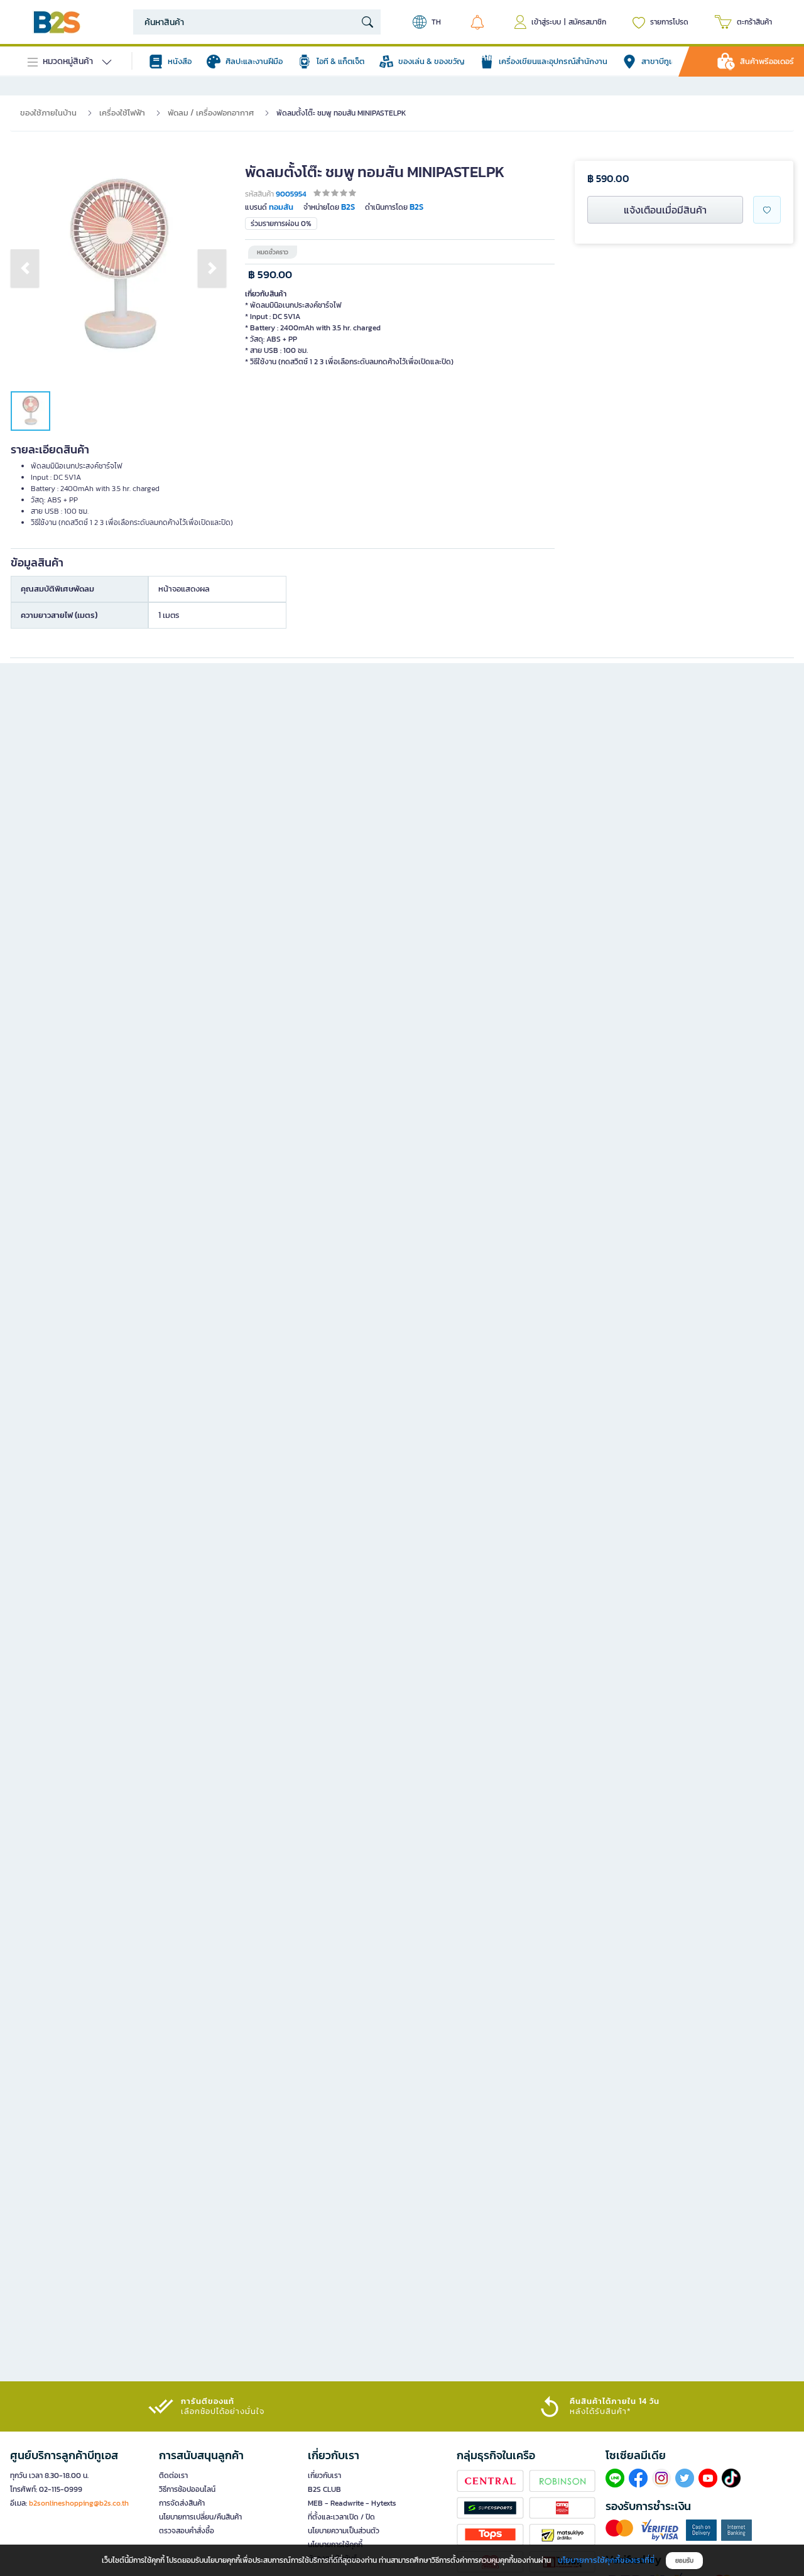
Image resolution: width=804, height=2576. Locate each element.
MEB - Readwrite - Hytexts (352, 2503)
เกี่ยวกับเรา (324, 2476)
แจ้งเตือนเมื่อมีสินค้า (665, 210)
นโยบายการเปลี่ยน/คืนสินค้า (200, 2517)
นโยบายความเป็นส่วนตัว (344, 2531)
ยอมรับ (684, 2561)
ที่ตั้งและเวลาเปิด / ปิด (341, 2517)
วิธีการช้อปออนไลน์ (187, 2489)
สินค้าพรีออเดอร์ (767, 61)
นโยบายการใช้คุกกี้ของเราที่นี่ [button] (606, 2560)
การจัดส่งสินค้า (182, 2503)
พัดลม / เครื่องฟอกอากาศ (211, 113)
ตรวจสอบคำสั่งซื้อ (187, 2531)
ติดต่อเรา (173, 2476)
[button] (25, 268)
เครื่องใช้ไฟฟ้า (122, 113)
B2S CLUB (324, 2489)
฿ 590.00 (270, 275)
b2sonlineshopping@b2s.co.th (79, 2503)
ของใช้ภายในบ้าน (48, 113)
